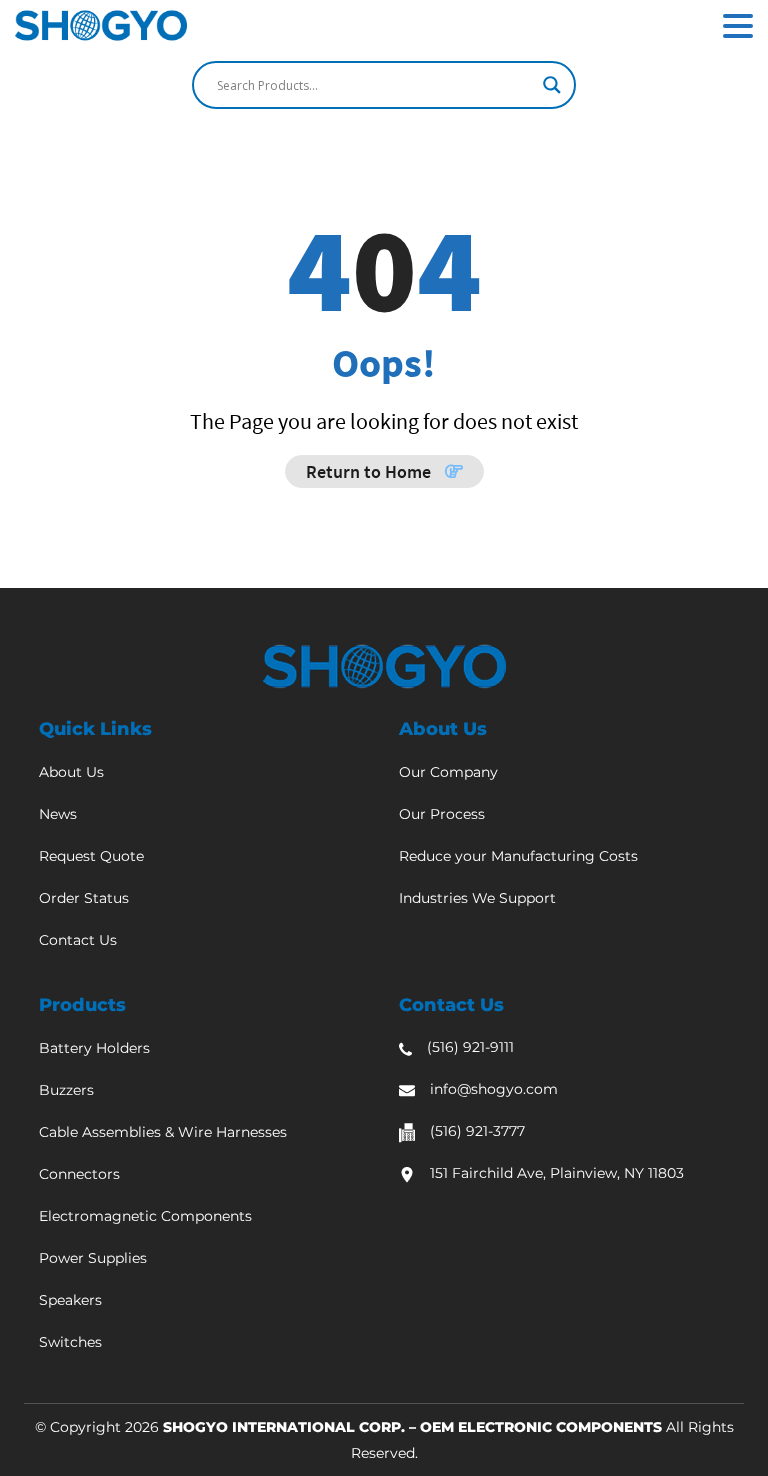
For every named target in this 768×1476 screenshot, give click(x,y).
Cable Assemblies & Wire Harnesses (163, 1132)
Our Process (442, 814)
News (58, 814)
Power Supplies (93, 1258)
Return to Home (370, 471)
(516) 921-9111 (470, 1047)
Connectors (79, 1174)
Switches (70, 1342)
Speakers (70, 1300)
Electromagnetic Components (145, 1216)
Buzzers (66, 1090)
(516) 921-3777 (477, 1131)
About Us (71, 772)
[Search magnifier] (552, 85)
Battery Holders (94, 1048)
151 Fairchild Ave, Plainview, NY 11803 (557, 1173)
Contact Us (78, 940)
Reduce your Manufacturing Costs (518, 856)
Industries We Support (477, 898)
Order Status (84, 898)
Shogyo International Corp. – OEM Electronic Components (412, 1427)
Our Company (448, 772)
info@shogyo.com (494, 1089)
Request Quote (91, 856)
